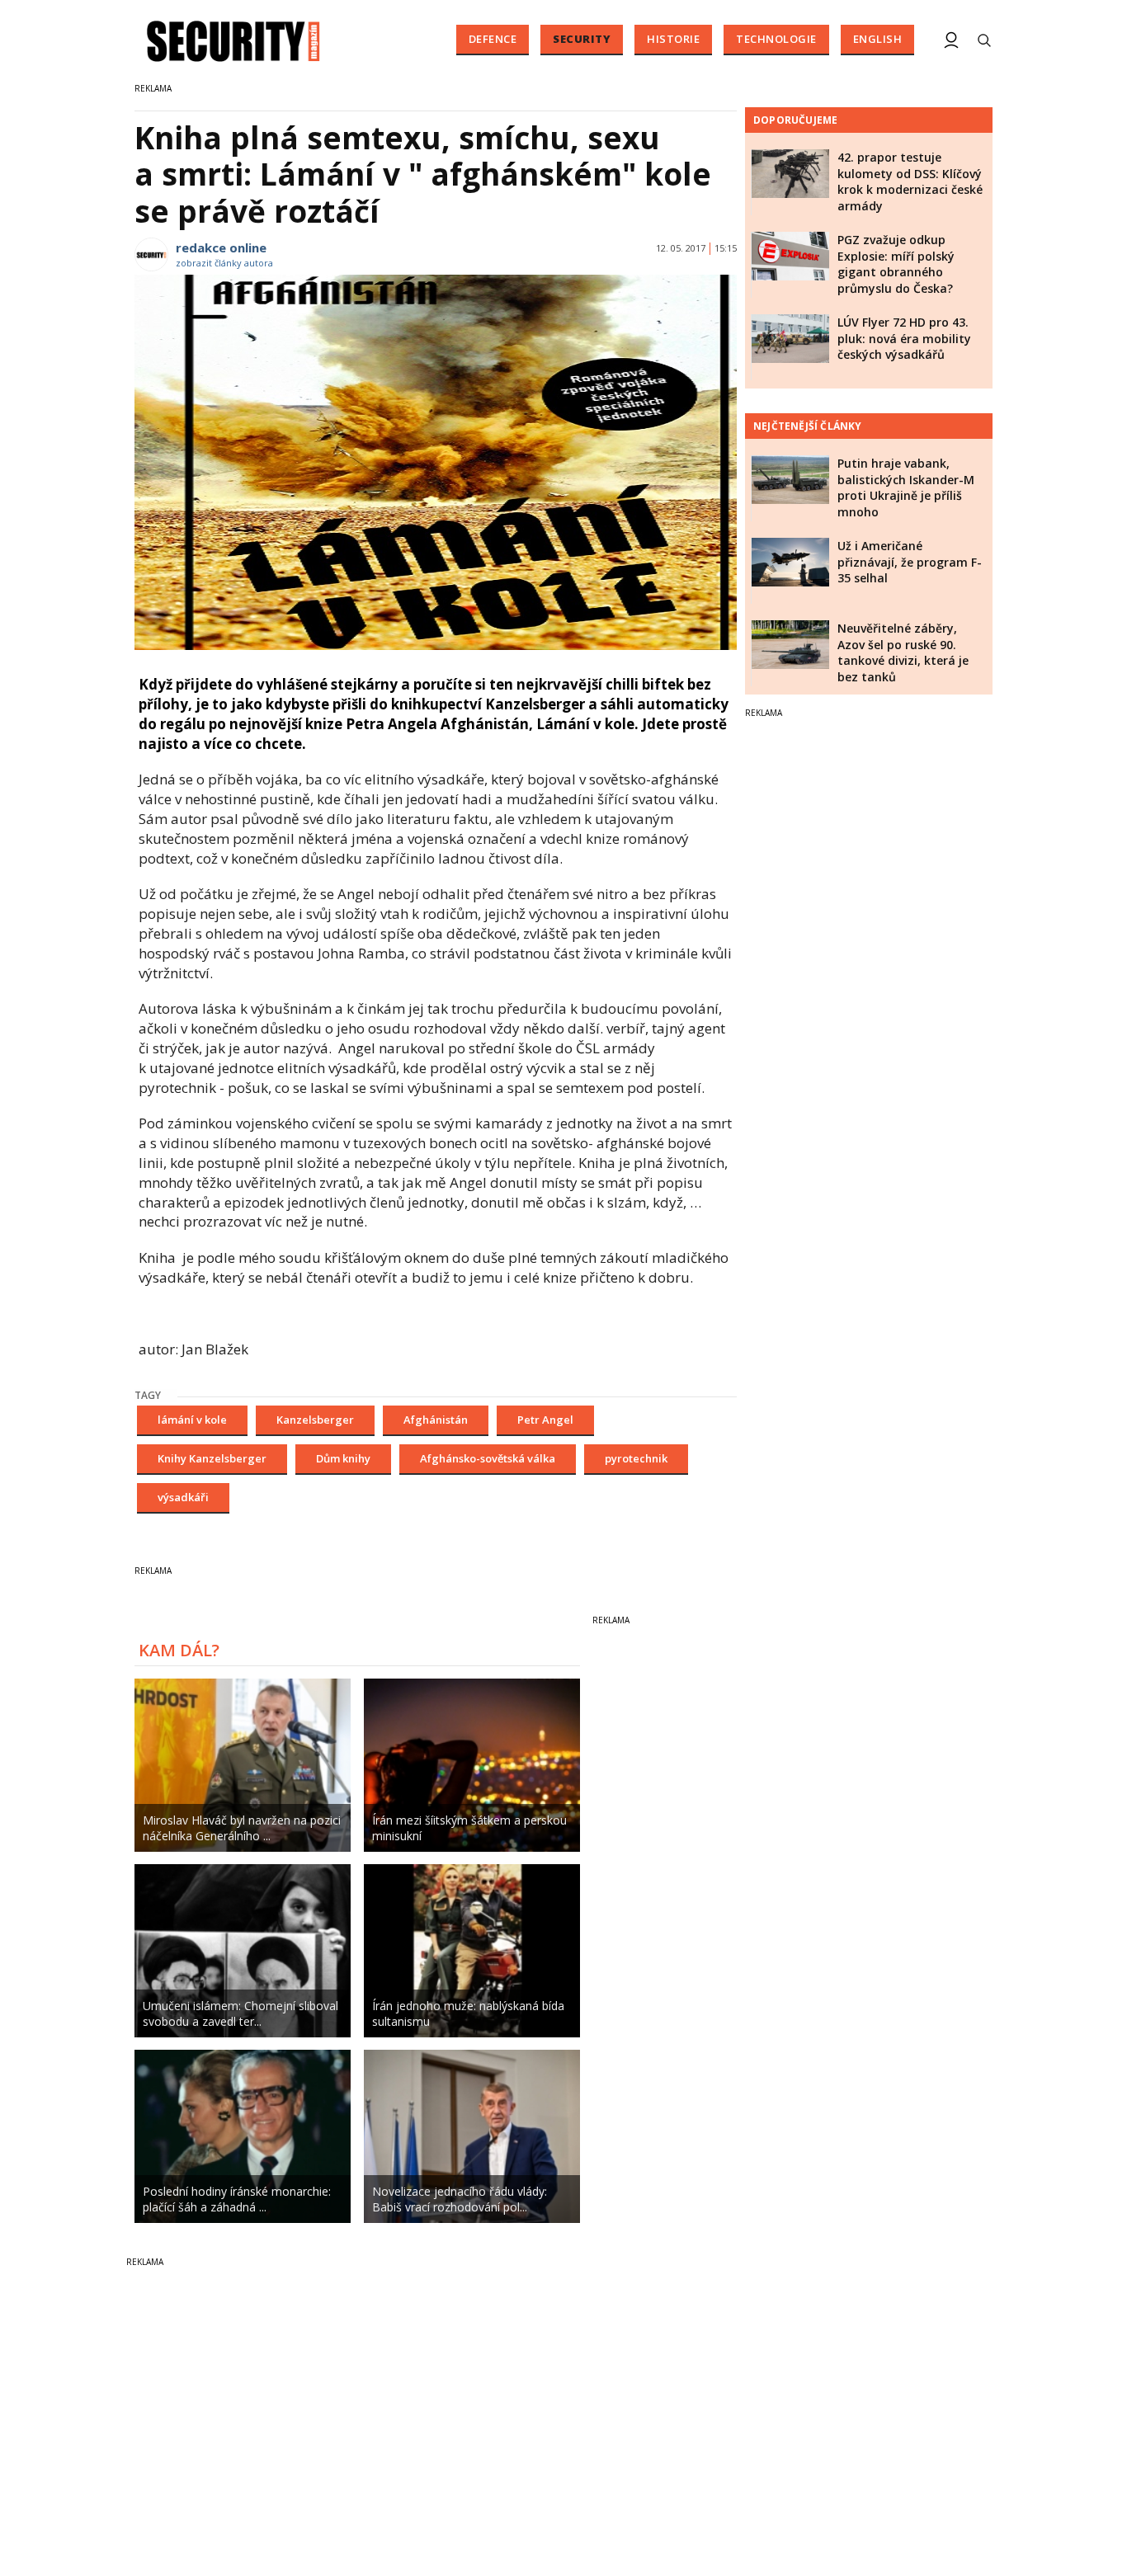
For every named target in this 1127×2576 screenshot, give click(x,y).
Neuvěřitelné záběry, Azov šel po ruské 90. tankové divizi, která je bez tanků (903, 652)
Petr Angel (545, 1420)
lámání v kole (192, 1420)
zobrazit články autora (224, 263)
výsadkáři (183, 1497)
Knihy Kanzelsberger (212, 1458)
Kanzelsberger (315, 1420)
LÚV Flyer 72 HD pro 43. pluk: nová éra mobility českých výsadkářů (904, 338)
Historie (673, 39)
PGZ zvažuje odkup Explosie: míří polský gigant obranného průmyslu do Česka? (896, 264)
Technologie (776, 39)
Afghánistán (436, 1420)
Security (582, 39)
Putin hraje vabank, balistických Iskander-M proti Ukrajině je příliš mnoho (906, 487)
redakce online (221, 247)
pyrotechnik (636, 1458)
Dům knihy (343, 1458)
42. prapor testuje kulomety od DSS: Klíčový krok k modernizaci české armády (910, 181)
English (878, 39)
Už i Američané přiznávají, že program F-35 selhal (910, 562)
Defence (493, 39)
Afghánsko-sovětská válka (488, 1458)
